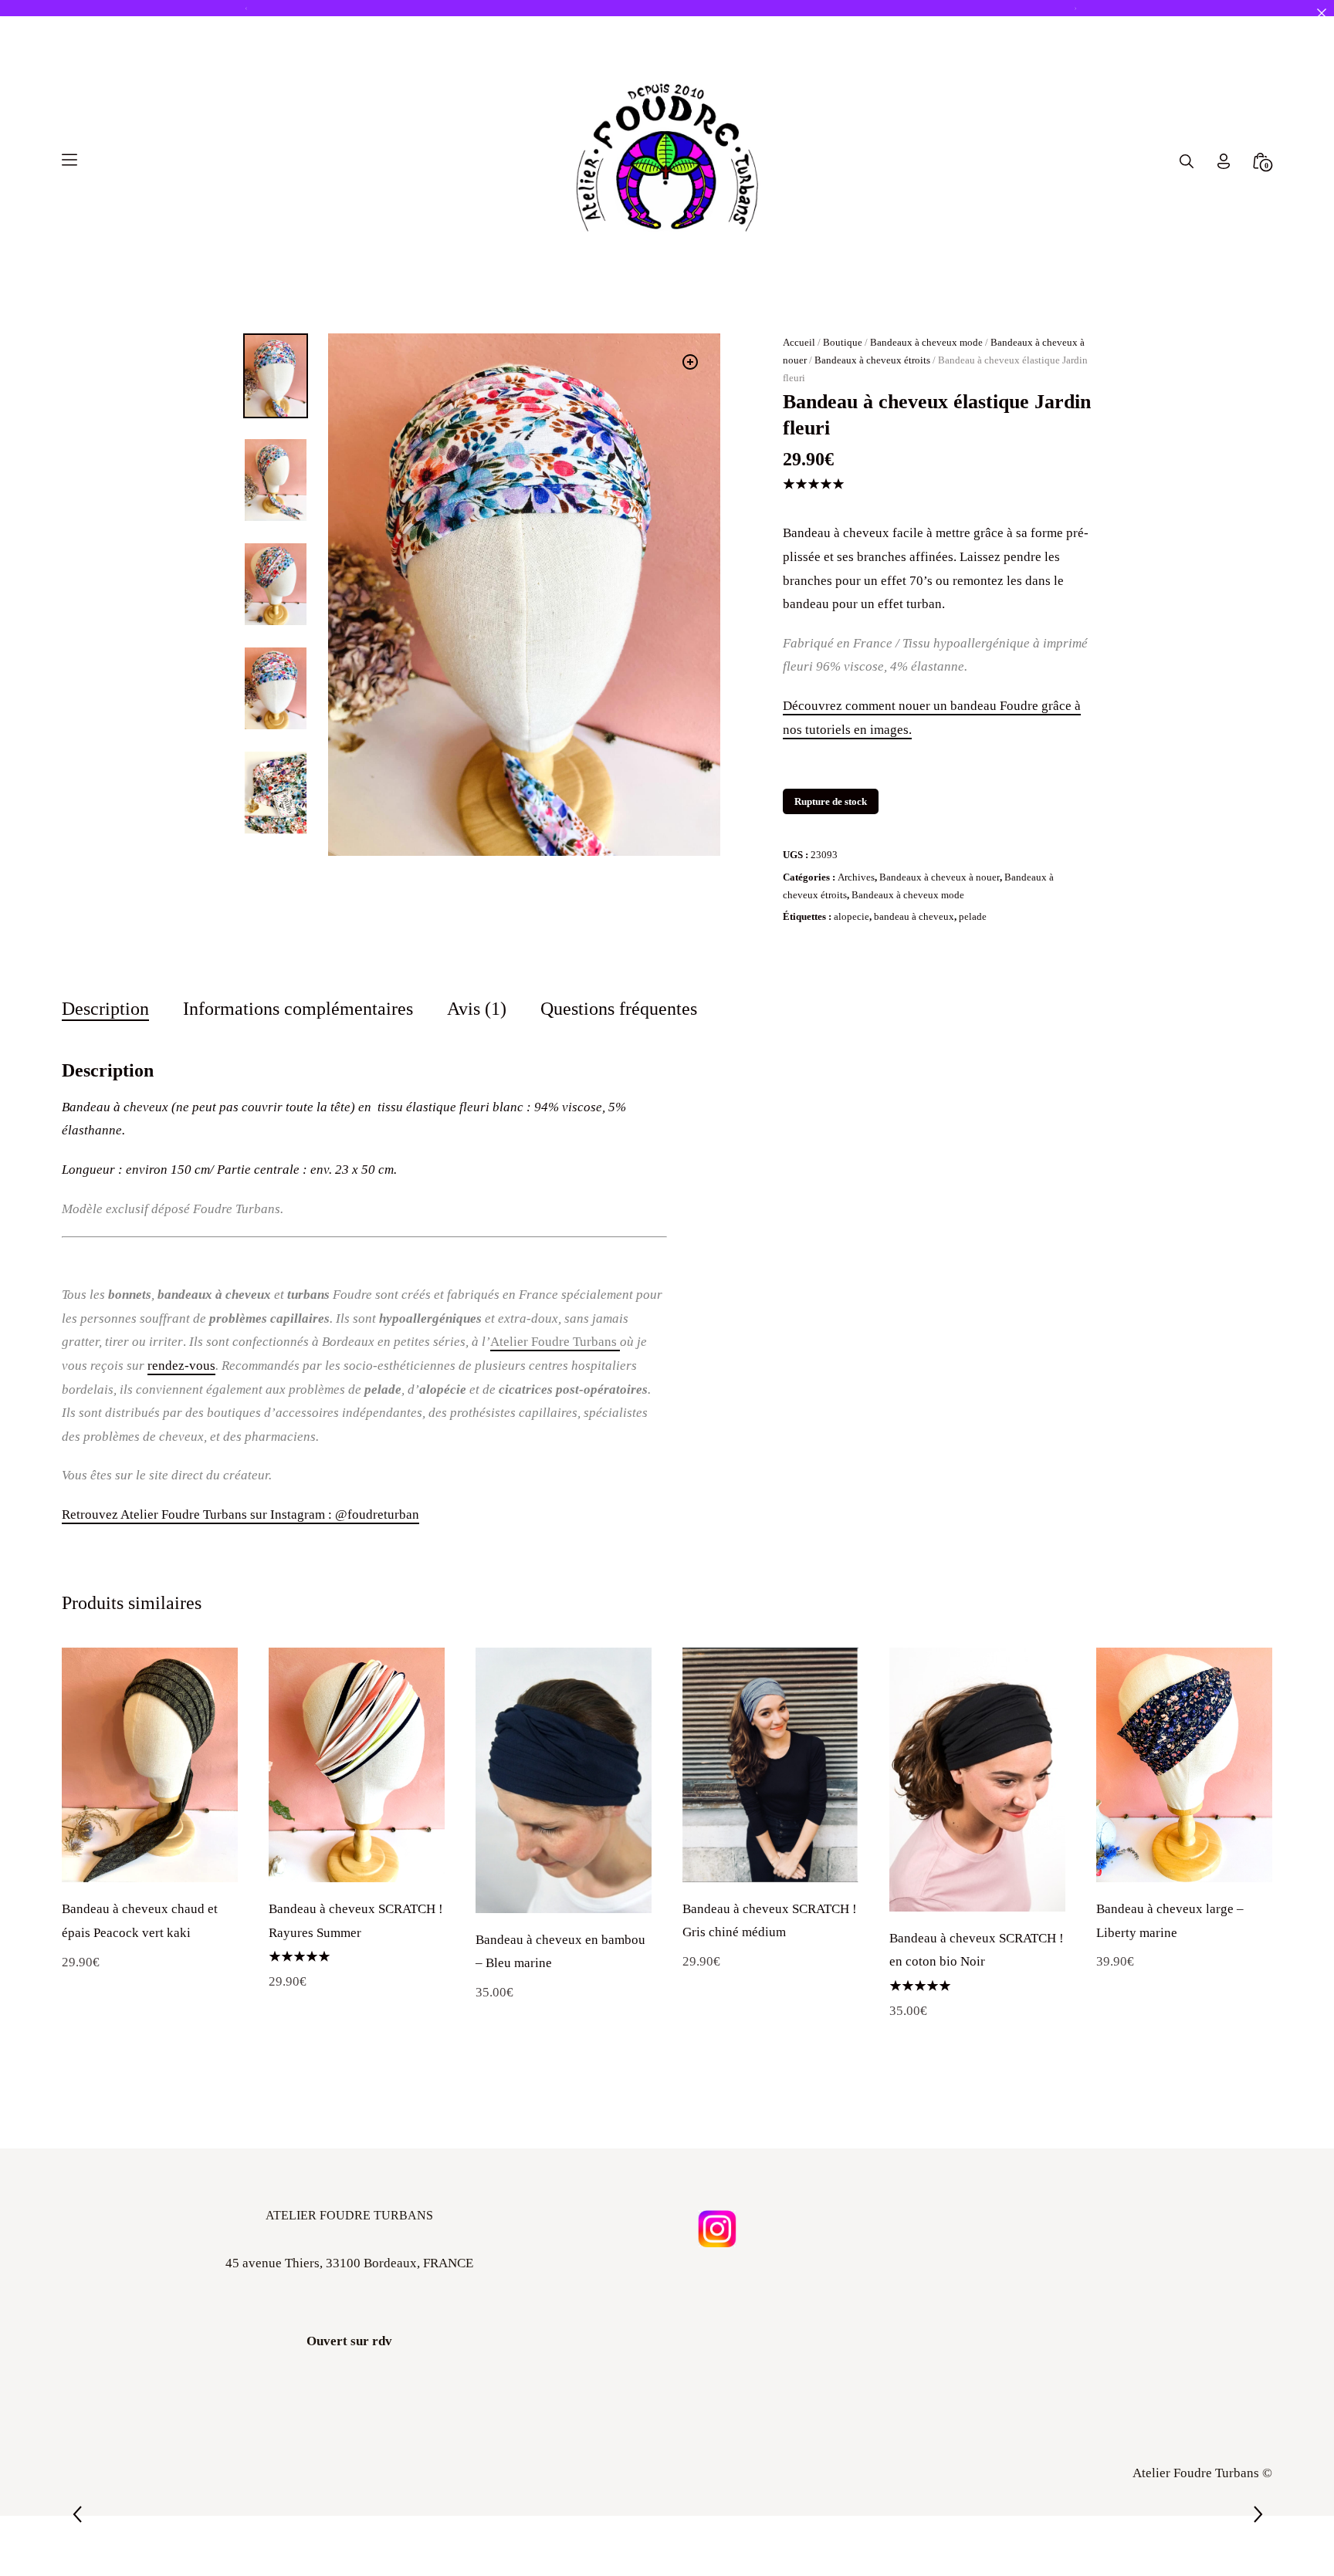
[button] (690, 362)
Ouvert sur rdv (349, 2341)
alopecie (852, 916)
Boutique (843, 342)
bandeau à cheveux (914, 916)
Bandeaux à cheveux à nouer (940, 877)
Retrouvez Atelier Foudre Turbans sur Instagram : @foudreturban (240, 1514)
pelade (973, 916)
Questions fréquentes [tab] (619, 1008)
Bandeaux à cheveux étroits (872, 360)
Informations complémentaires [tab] (298, 1008)
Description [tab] (105, 1008)
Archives (856, 877)
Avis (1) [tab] (477, 1008)
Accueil (799, 342)
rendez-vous (181, 1366)
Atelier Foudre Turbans (555, 1342)
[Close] (1321, 13)
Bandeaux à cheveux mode (926, 342)
